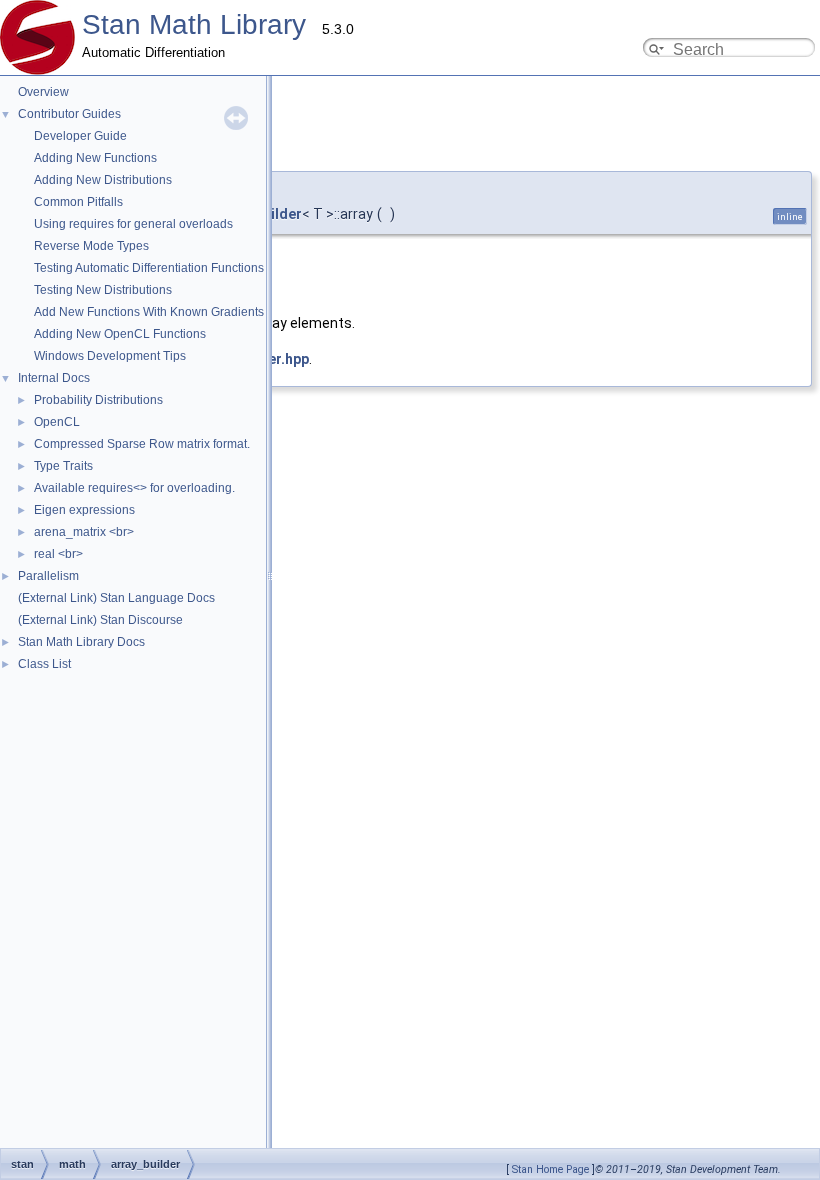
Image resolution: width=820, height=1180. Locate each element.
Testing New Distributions (103, 290)
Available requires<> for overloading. (134, 488)
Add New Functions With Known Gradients (149, 312)
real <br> (58, 554)
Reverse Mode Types (91, 246)
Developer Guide (80, 136)
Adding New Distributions (103, 180)
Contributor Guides (69, 114)
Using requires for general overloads (133, 224)
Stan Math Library (194, 24)
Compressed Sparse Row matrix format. (142, 444)
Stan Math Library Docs (81, 642)
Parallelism (48, 576)
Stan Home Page (550, 1169)
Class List (44, 664)
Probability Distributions (98, 400)
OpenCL (57, 422)
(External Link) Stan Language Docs (116, 598)
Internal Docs (54, 378)
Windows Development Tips (110, 356)
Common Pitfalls (78, 202)
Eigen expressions (84, 510)
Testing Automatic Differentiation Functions (149, 268)
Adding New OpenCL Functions (120, 334)
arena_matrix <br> (84, 532)
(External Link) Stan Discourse (100, 620)
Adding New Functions (95, 158)
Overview (43, 92)
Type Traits (63, 466)
